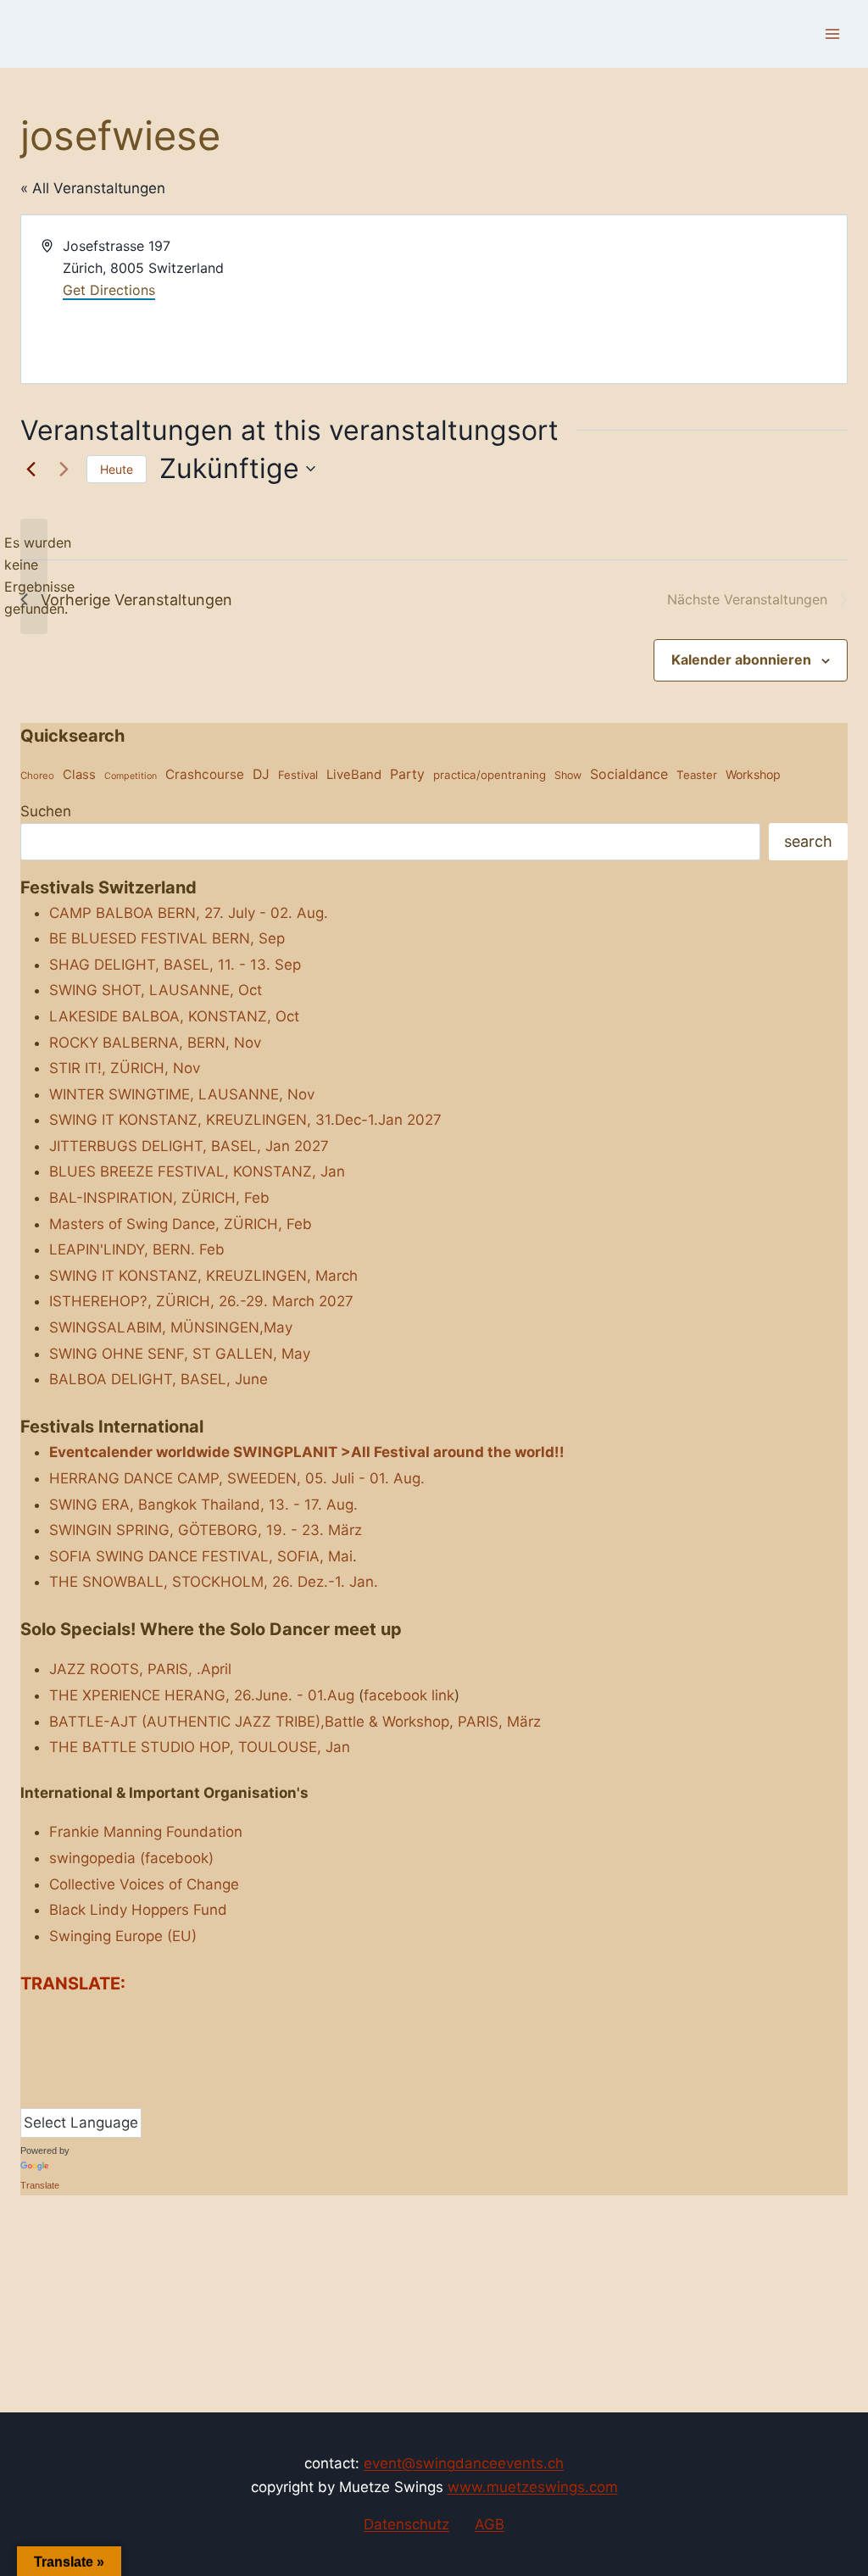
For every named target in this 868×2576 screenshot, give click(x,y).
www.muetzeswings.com (533, 2487)
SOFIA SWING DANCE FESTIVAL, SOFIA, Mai (201, 1556)
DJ (261, 774)
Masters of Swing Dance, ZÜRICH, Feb (181, 1224)
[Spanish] (62, 2094)
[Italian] (113, 2042)
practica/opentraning (490, 775)
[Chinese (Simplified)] (79, 2016)
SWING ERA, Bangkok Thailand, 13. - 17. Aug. (203, 1505)
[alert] (34, 576)
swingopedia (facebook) (131, 1858)
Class (79, 774)
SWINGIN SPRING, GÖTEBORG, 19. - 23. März (206, 1530)
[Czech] (113, 2016)
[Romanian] (113, 2067)
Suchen (46, 811)
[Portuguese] (96, 2067)
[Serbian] (147, 2067)
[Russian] (130, 2067)
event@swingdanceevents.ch (464, 2463)
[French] (62, 2042)
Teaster (697, 775)
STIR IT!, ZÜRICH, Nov (125, 1068)
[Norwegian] (62, 2067)
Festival (298, 775)
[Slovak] (28, 2094)
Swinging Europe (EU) (123, 1936)
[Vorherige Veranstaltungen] (31, 469)
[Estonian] (45, 2042)
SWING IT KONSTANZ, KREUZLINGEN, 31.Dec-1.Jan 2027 (245, 1120)
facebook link (409, 1695)
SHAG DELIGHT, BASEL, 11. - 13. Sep (175, 965)
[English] (28, 2042)
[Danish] (130, 2016)
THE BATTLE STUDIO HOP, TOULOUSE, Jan (200, 1747)
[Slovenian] (45, 2094)
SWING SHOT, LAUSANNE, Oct (156, 990)
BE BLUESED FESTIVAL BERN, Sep (167, 938)
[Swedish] (79, 2094)
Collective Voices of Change (144, 1884)
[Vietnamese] (147, 2094)
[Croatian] (96, 2016)
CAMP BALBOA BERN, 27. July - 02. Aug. (189, 913)
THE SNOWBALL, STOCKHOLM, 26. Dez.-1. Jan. (214, 1582)
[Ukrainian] (130, 2094)
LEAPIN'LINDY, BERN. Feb (137, 1249)
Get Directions (109, 290)
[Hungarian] (96, 2042)
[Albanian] (28, 2016)
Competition (131, 776)
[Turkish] (113, 2094)
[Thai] (96, 2094)
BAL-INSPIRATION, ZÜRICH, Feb (159, 1198)
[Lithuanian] (45, 2067)
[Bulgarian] (62, 2016)
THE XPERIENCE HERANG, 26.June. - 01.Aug (202, 1695)
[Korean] (147, 2042)
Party (407, 774)
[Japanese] (130, 2042)
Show (568, 775)
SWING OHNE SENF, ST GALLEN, (163, 1354)
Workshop (753, 774)
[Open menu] (832, 33)
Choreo (37, 776)
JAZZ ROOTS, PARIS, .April (140, 1669)
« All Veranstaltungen (93, 188)
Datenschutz (406, 2524)
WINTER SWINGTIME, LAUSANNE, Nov (182, 1094)
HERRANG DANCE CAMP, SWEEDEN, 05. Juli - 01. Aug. (237, 1478)
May (296, 1354)
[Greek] (79, 2042)
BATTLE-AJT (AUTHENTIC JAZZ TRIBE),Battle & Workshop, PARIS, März (295, 1722)
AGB (490, 2524)
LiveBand (354, 774)
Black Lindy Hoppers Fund (138, 1910)
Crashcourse (205, 774)
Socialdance (629, 774)
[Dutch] (147, 2016)
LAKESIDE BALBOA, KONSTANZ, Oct (174, 1016)
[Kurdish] (28, 2067)
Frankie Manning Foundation (146, 1832)
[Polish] (79, 2067)
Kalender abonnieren (741, 659)
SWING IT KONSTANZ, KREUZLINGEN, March (203, 1276)
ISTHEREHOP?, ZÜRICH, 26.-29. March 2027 (201, 1301)
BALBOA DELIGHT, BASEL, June (159, 1379)
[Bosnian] (45, 2016)
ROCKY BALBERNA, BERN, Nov (155, 1043)
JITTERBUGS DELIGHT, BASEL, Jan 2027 (189, 1146)
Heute (117, 469)
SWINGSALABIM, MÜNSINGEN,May (171, 1327)
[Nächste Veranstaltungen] (64, 469)
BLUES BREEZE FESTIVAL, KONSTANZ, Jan (197, 1171)
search (808, 841)
